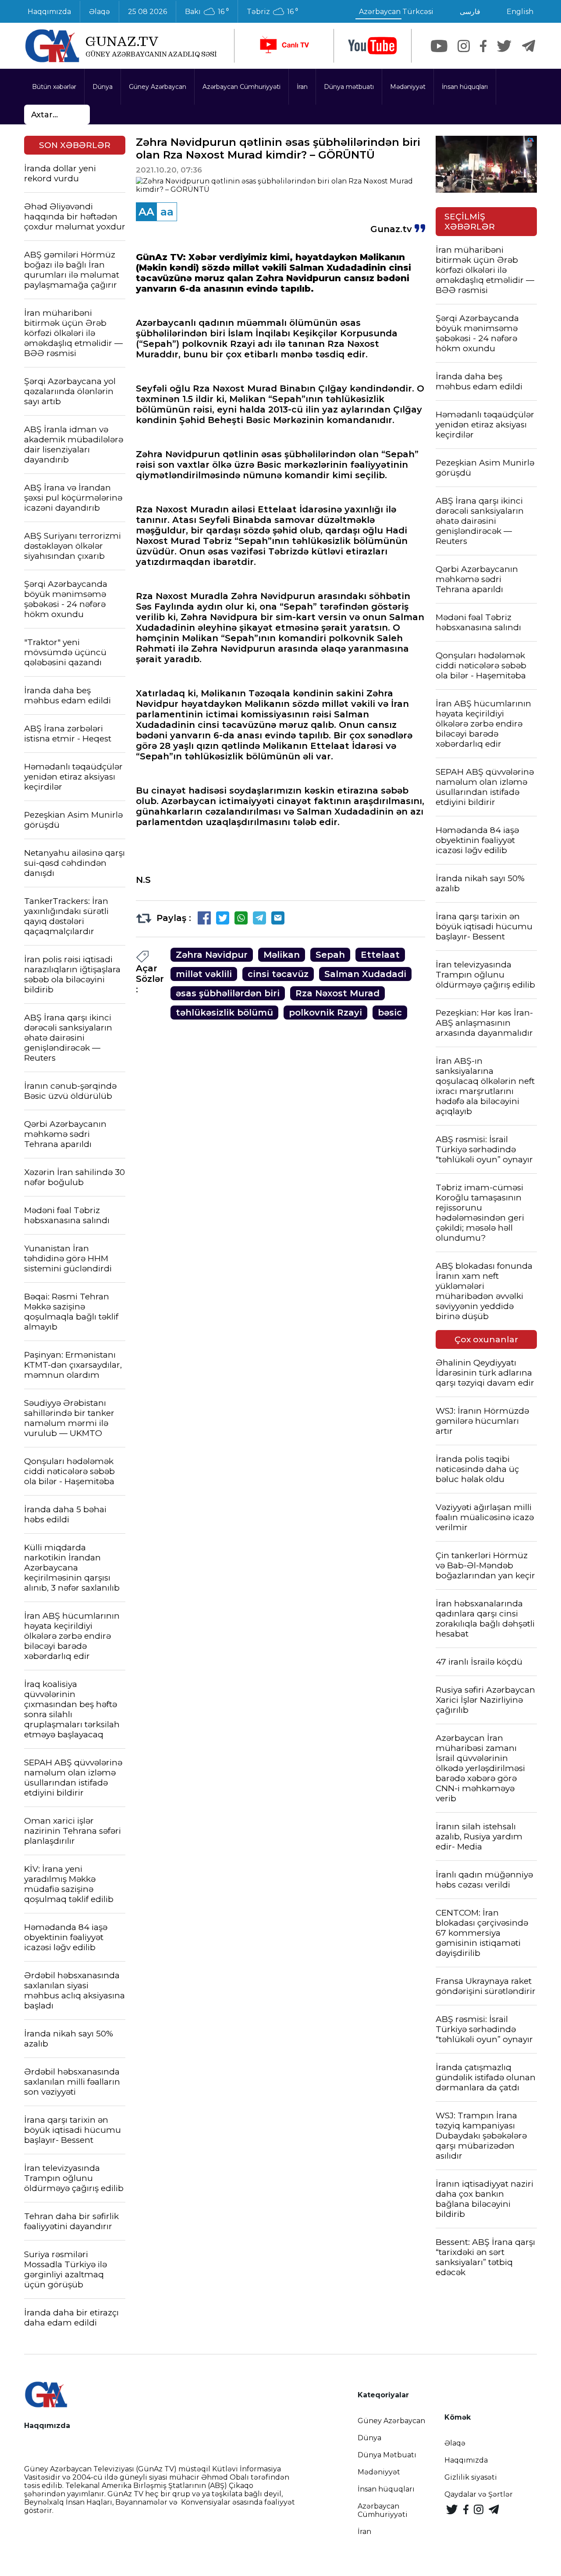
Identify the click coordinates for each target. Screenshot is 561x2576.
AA (146, 212)
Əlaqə (99, 12)
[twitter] (504, 46)
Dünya (103, 87)
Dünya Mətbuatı (387, 2455)
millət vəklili (204, 974)
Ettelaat (380, 955)
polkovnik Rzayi (325, 1013)
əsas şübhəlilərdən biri (228, 993)
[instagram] (464, 46)
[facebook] (483, 46)
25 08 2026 (147, 12)
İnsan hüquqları (465, 87)
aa (167, 212)
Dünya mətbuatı (349, 87)
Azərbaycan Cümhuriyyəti (241, 87)
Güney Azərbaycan (158, 87)
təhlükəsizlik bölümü (224, 1013)
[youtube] (373, 46)
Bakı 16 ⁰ (207, 12)
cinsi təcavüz (278, 974)
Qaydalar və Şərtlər (479, 2494)
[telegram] (529, 46)
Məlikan (282, 955)
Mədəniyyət (408, 87)
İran (302, 87)
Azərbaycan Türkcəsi (396, 12)
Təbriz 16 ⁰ (272, 12)
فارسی (470, 12)
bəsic (390, 1013)
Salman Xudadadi (365, 974)
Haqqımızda (49, 12)
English (520, 12)
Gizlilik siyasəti (471, 2477)
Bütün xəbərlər (54, 87)
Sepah (330, 955)
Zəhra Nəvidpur (212, 955)
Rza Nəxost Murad (337, 993)
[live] (284, 46)
